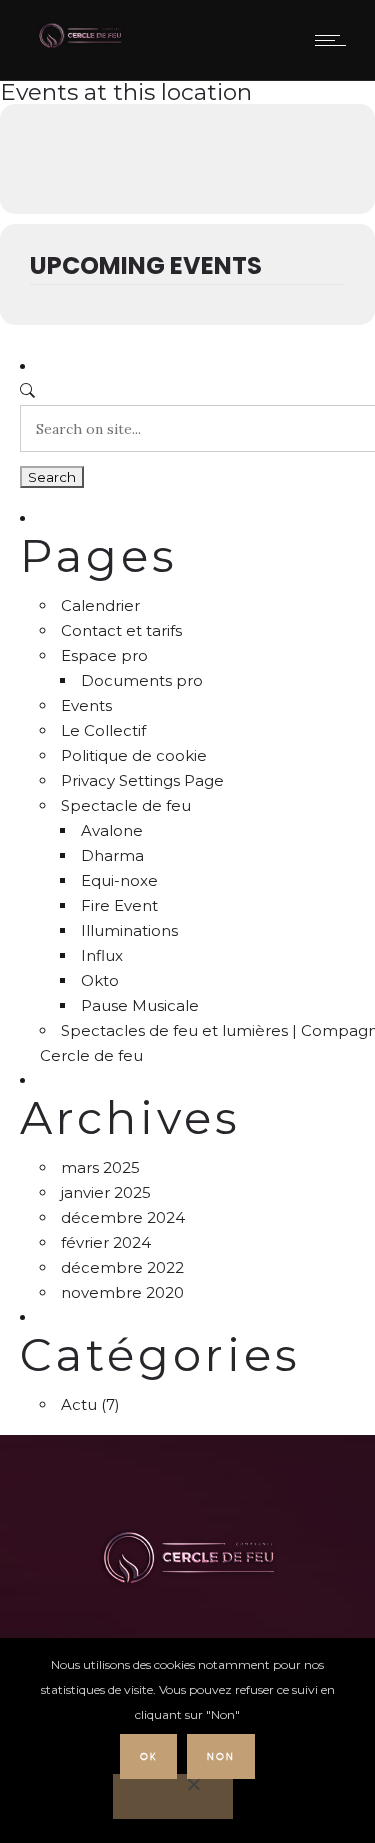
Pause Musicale (140, 1005)
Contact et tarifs (121, 630)
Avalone (112, 830)
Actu (79, 1404)
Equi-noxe (119, 880)
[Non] (173, 1796)
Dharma (112, 855)
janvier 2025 (106, 1192)
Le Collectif (103, 730)
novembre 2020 (122, 1292)
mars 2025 (100, 1167)
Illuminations (129, 930)
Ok (148, 1756)
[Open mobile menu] (335, 40)
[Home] (80, 45)
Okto (100, 980)
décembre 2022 (122, 1267)
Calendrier (100, 605)
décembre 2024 (123, 1217)
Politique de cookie (134, 755)
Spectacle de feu (126, 805)
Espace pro (104, 655)
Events (86, 705)
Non (221, 1756)
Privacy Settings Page (142, 780)
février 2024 (106, 1242)
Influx (102, 955)
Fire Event (119, 905)
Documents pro (142, 680)
